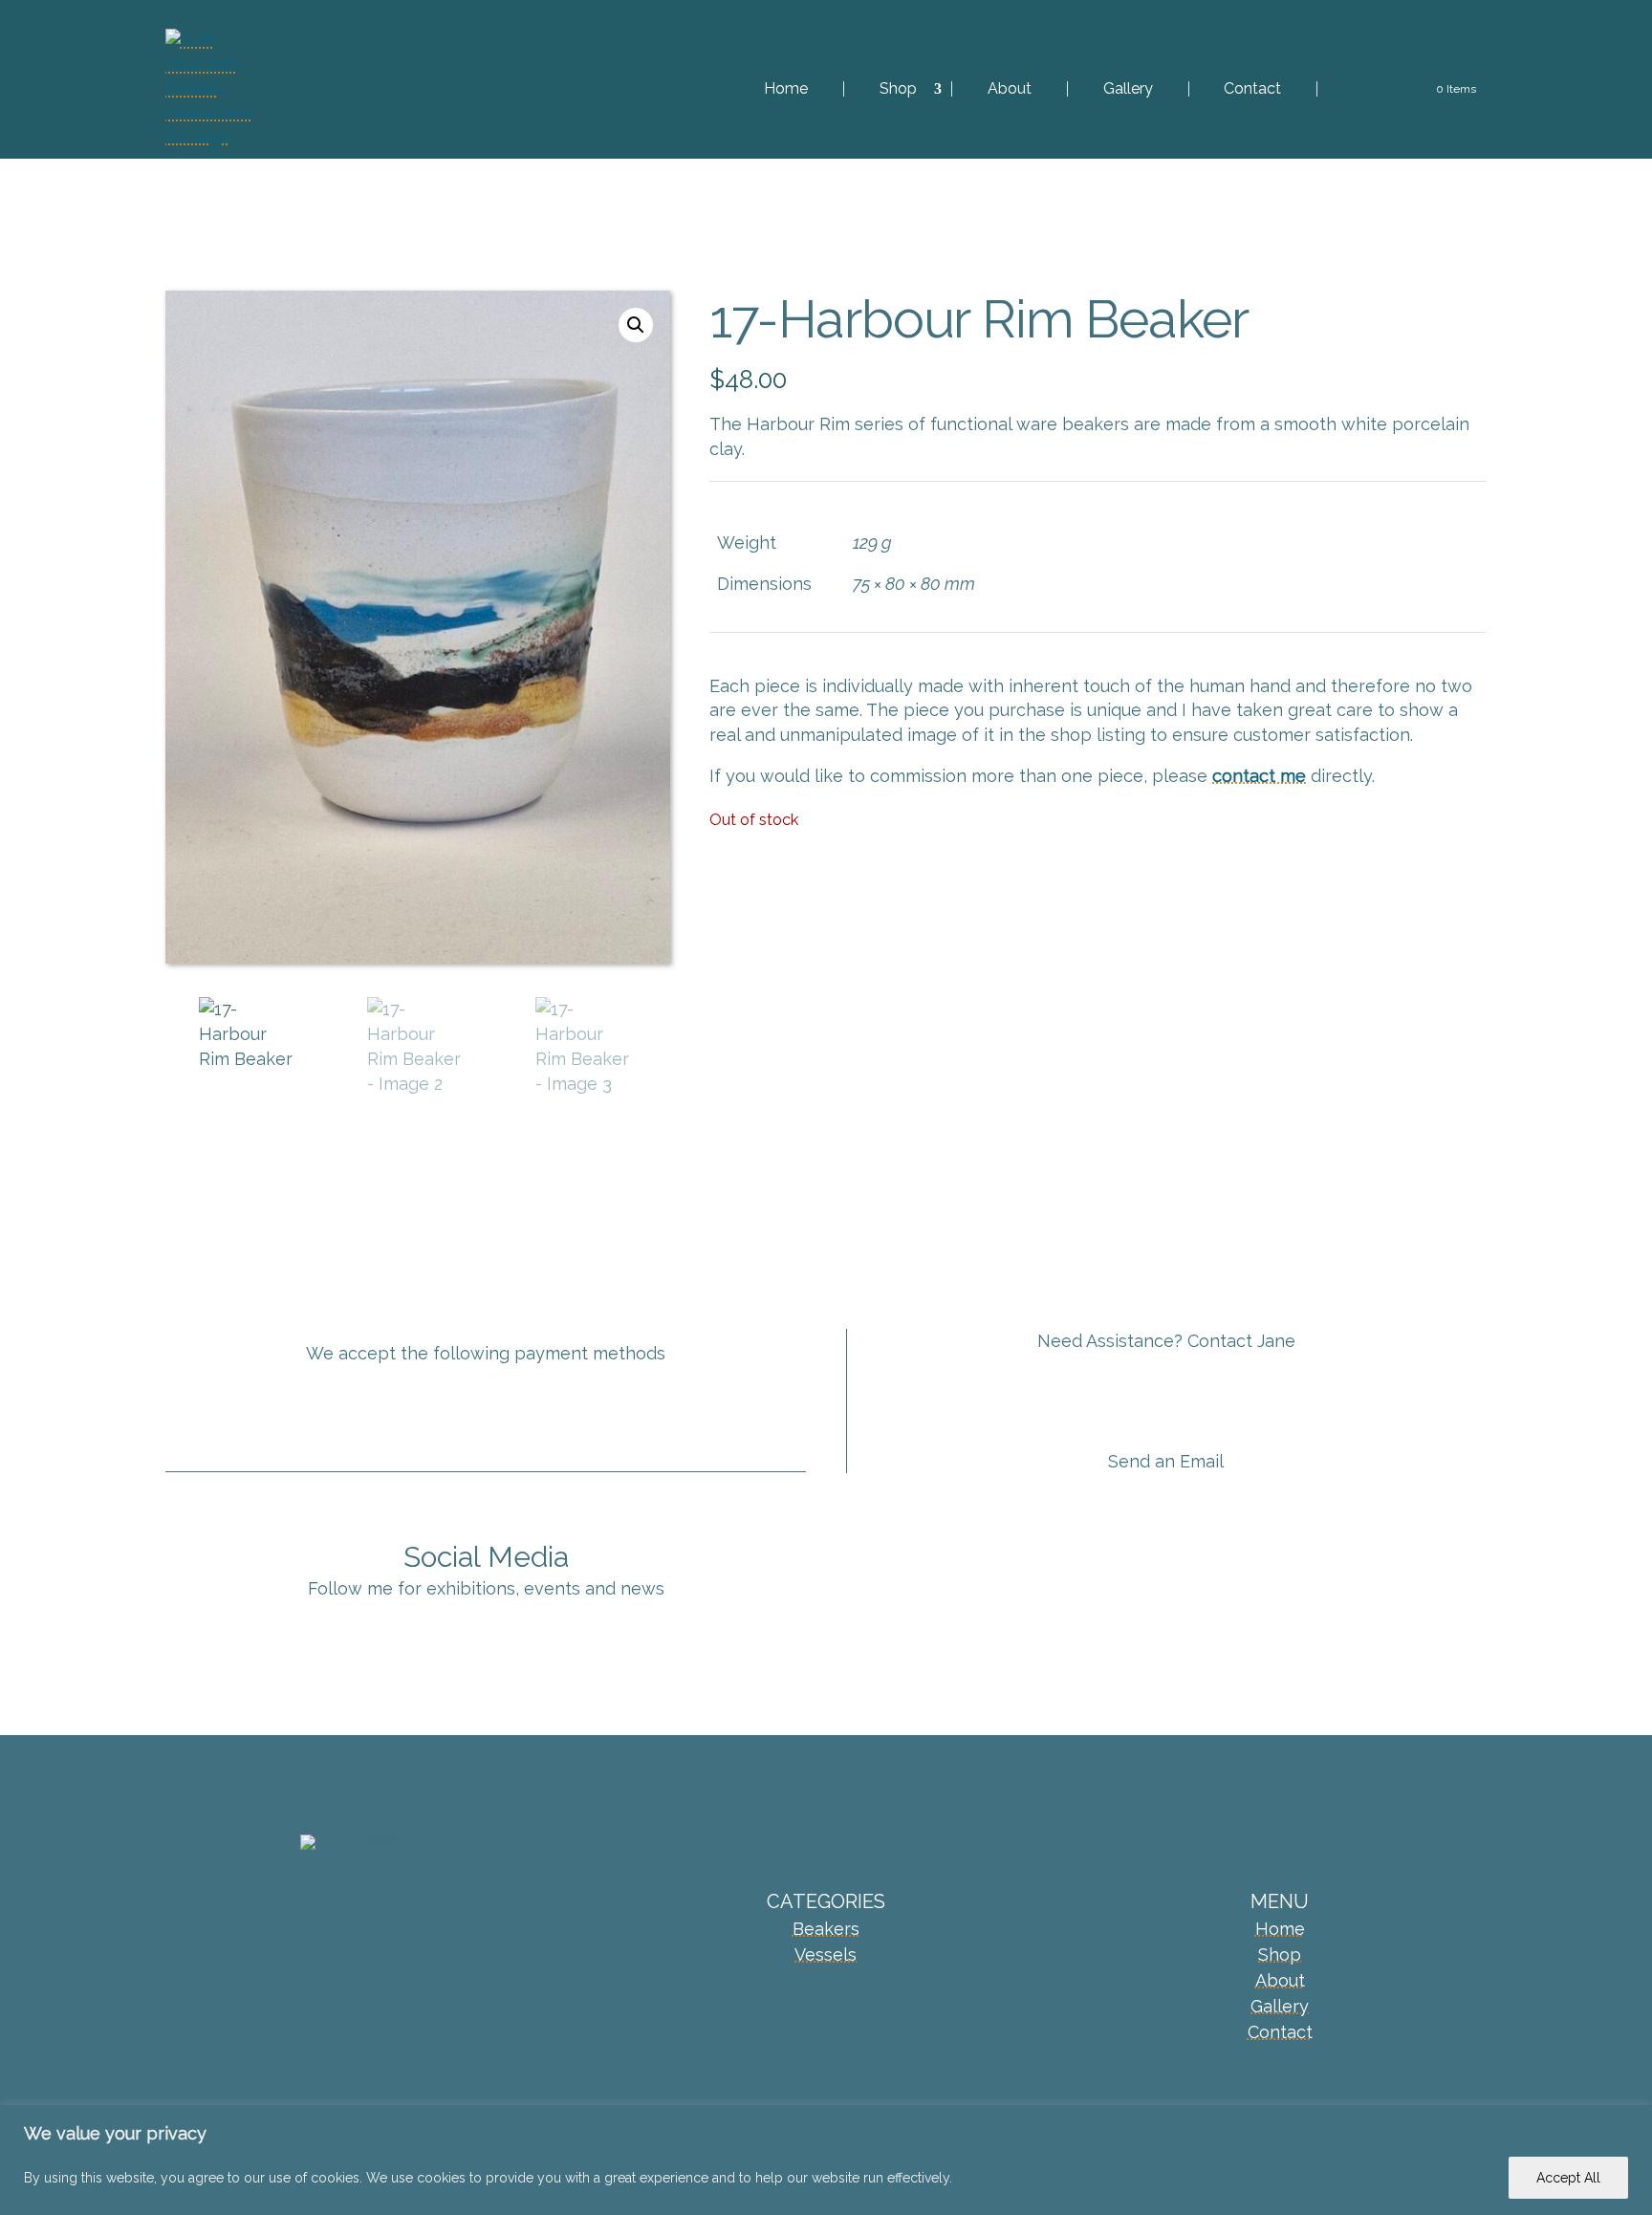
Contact (1252, 89)
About (1010, 89)
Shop (898, 89)
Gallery (1128, 89)
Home (786, 89)
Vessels (826, 1954)
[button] (636, 325)
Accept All (1568, 2178)
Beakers (826, 1929)
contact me (1259, 776)
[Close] (1632, 2121)
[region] (826, 2160)
